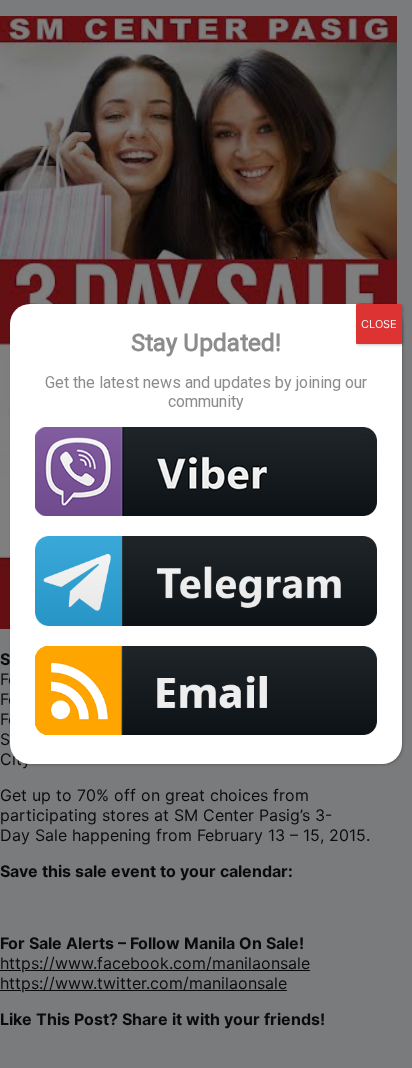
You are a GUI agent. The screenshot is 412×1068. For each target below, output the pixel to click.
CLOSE (379, 324)
